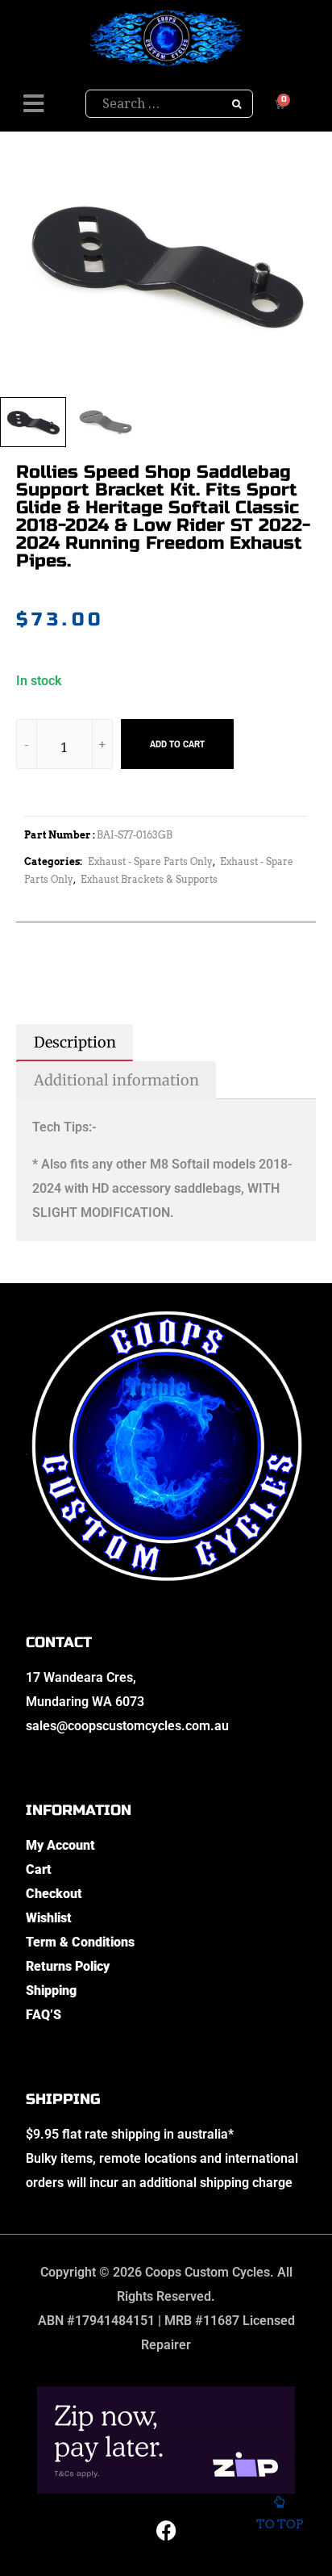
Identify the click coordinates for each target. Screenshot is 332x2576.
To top (280, 2524)
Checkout (54, 1894)
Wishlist (49, 1918)
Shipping (51, 1991)
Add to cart (177, 744)
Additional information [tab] (116, 1080)
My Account (60, 1845)
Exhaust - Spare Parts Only (150, 861)
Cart (39, 1869)
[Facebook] (166, 2530)
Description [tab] (75, 1042)
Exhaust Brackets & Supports (149, 879)
